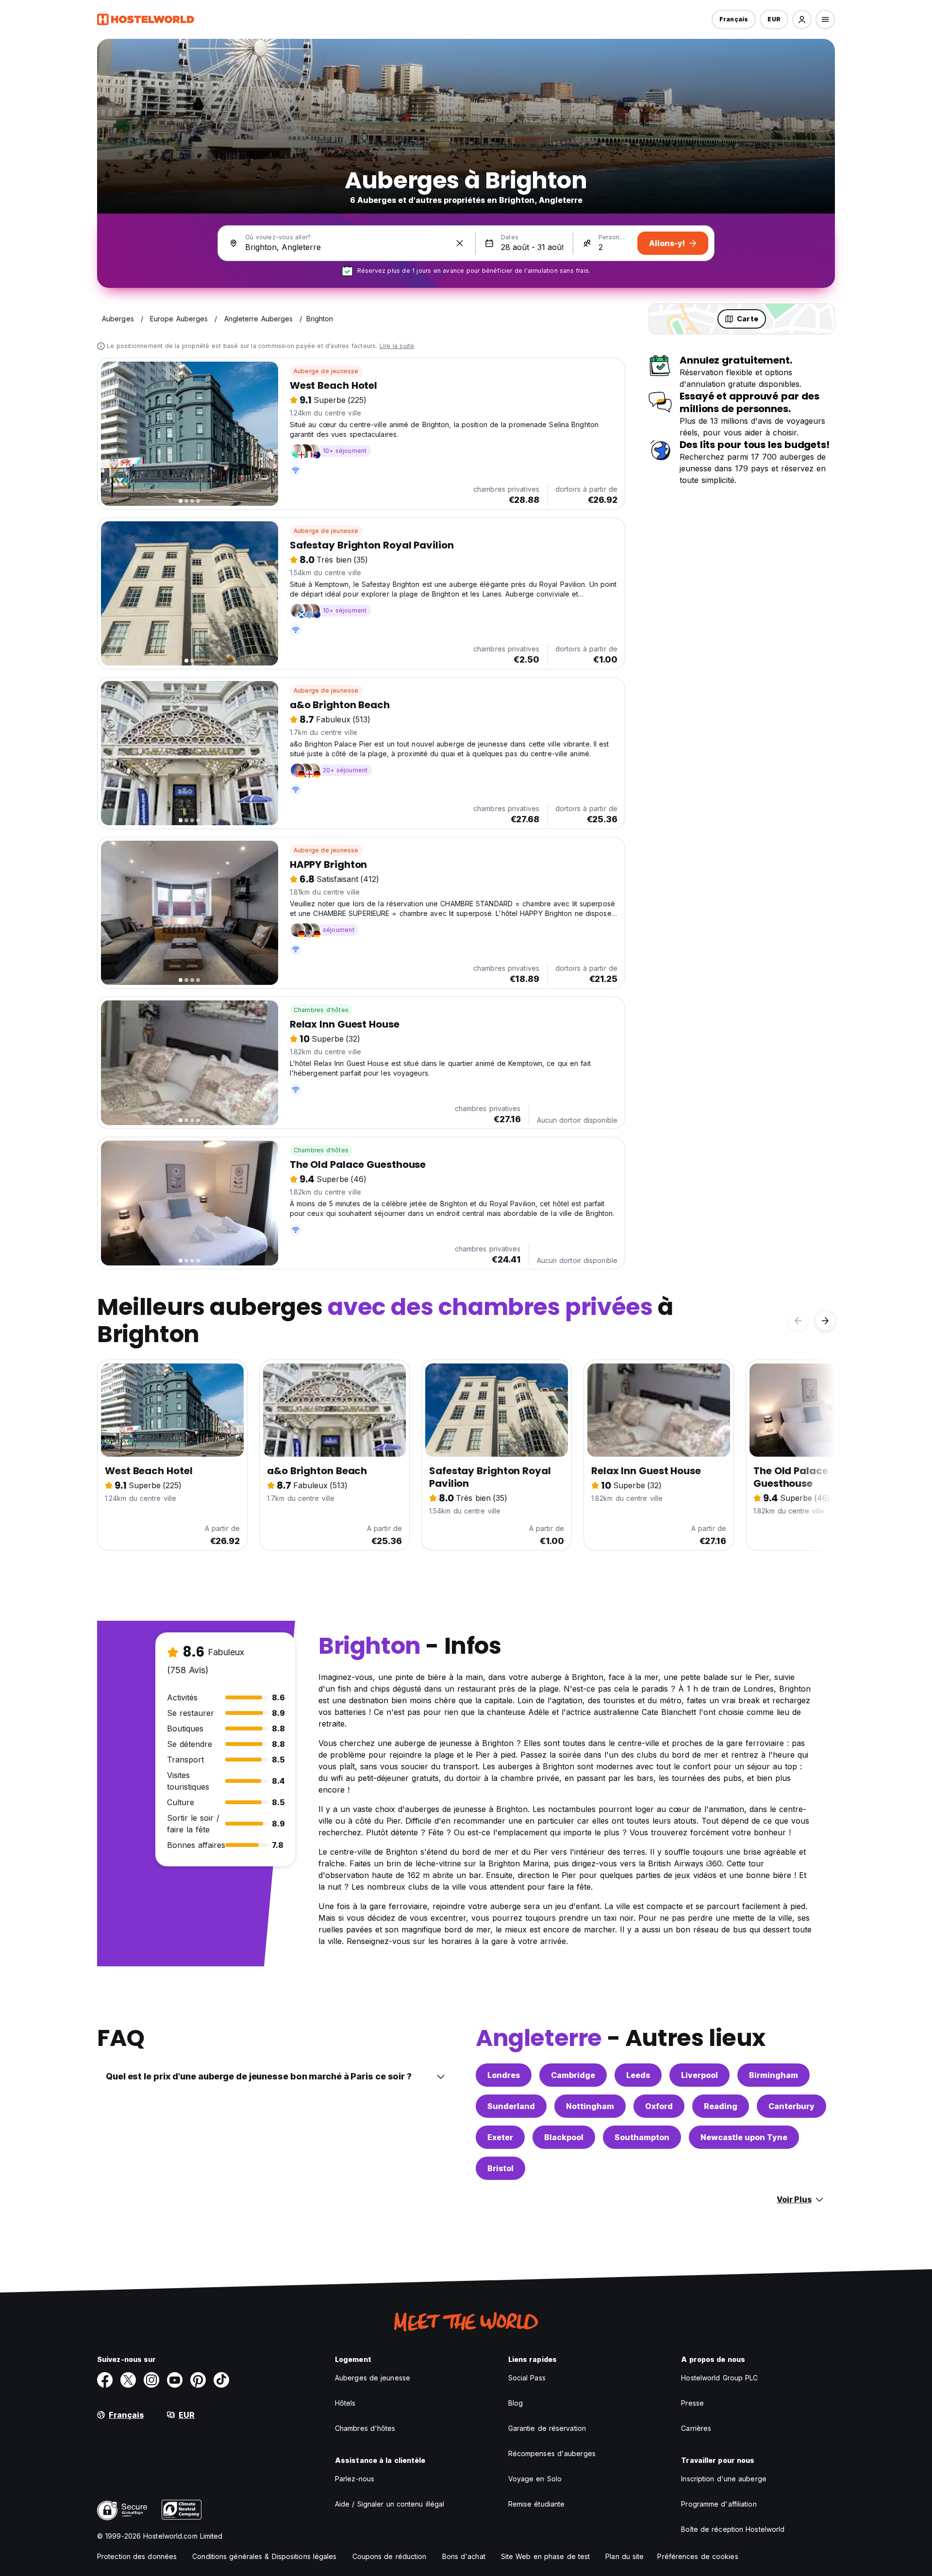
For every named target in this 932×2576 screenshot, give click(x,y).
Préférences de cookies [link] (698, 2556)
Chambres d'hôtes (321, 1010)
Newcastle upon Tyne (744, 2137)
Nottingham (590, 2106)
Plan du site (624, 2556)
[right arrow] (825, 1321)
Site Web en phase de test (546, 2556)
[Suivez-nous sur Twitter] (128, 2380)
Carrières (696, 2428)
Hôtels (345, 2403)
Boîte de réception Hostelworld (733, 2529)
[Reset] (460, 243)
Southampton (642, 2137)
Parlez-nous (355, 2479)
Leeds (638, 2075)
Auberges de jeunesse (373, 2378)
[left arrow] (798, 1321)
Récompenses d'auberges (552, 2453)
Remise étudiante (537, 2504)
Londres (504, 2075)
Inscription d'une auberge (724, 2479)
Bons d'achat (464, 2556)
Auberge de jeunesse (326, 371)
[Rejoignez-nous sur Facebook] (105, 2380)
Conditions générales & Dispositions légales (264, 2556)
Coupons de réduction (390, 2556)
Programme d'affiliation (719, 2504)
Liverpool (699, 2075)
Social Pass (527, 2378)
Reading (721, 2106)
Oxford (659, 2106)
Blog (516, 2403)
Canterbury (791, 2106)
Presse (692, 2403)
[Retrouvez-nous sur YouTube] (175, 2380)
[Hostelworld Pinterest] (198, 2380)
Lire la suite (397, 346)
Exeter (500, 2137)
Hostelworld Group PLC (719, 2378)
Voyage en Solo (535, 2479)
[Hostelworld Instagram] (151, 2380)
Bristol (500, 2168)
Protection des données (137, 2556)
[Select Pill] (802, 19)
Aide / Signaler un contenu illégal (390, 2504)
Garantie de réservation (547, 2428)
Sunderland (511, 2106)
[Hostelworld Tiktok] (221, 2380)
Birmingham (774, 2075)
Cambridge (573, 2075)
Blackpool (564, 2137)
